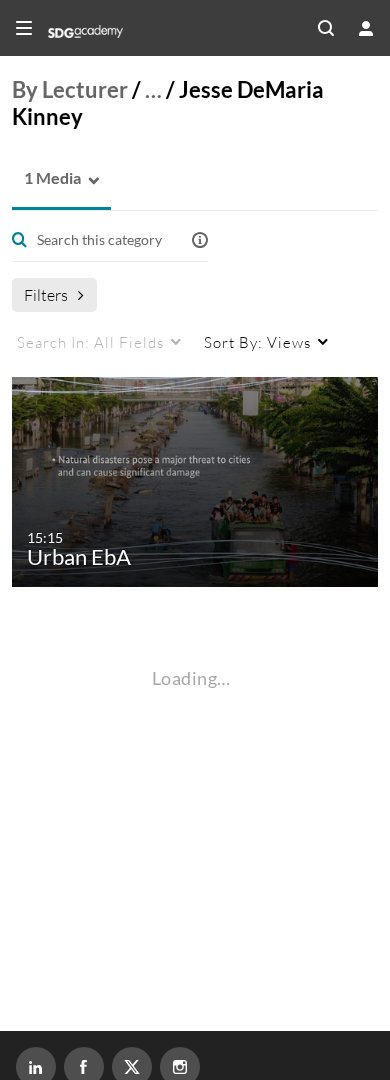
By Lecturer (70, 89)
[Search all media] (326, 28)
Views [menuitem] (257, 342)
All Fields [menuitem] (90, 342)
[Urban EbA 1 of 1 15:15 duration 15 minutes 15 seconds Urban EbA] (198, 480)
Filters (46, 294)
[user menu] (366, 28)
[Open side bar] (24, 28)
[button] (46, 178)
